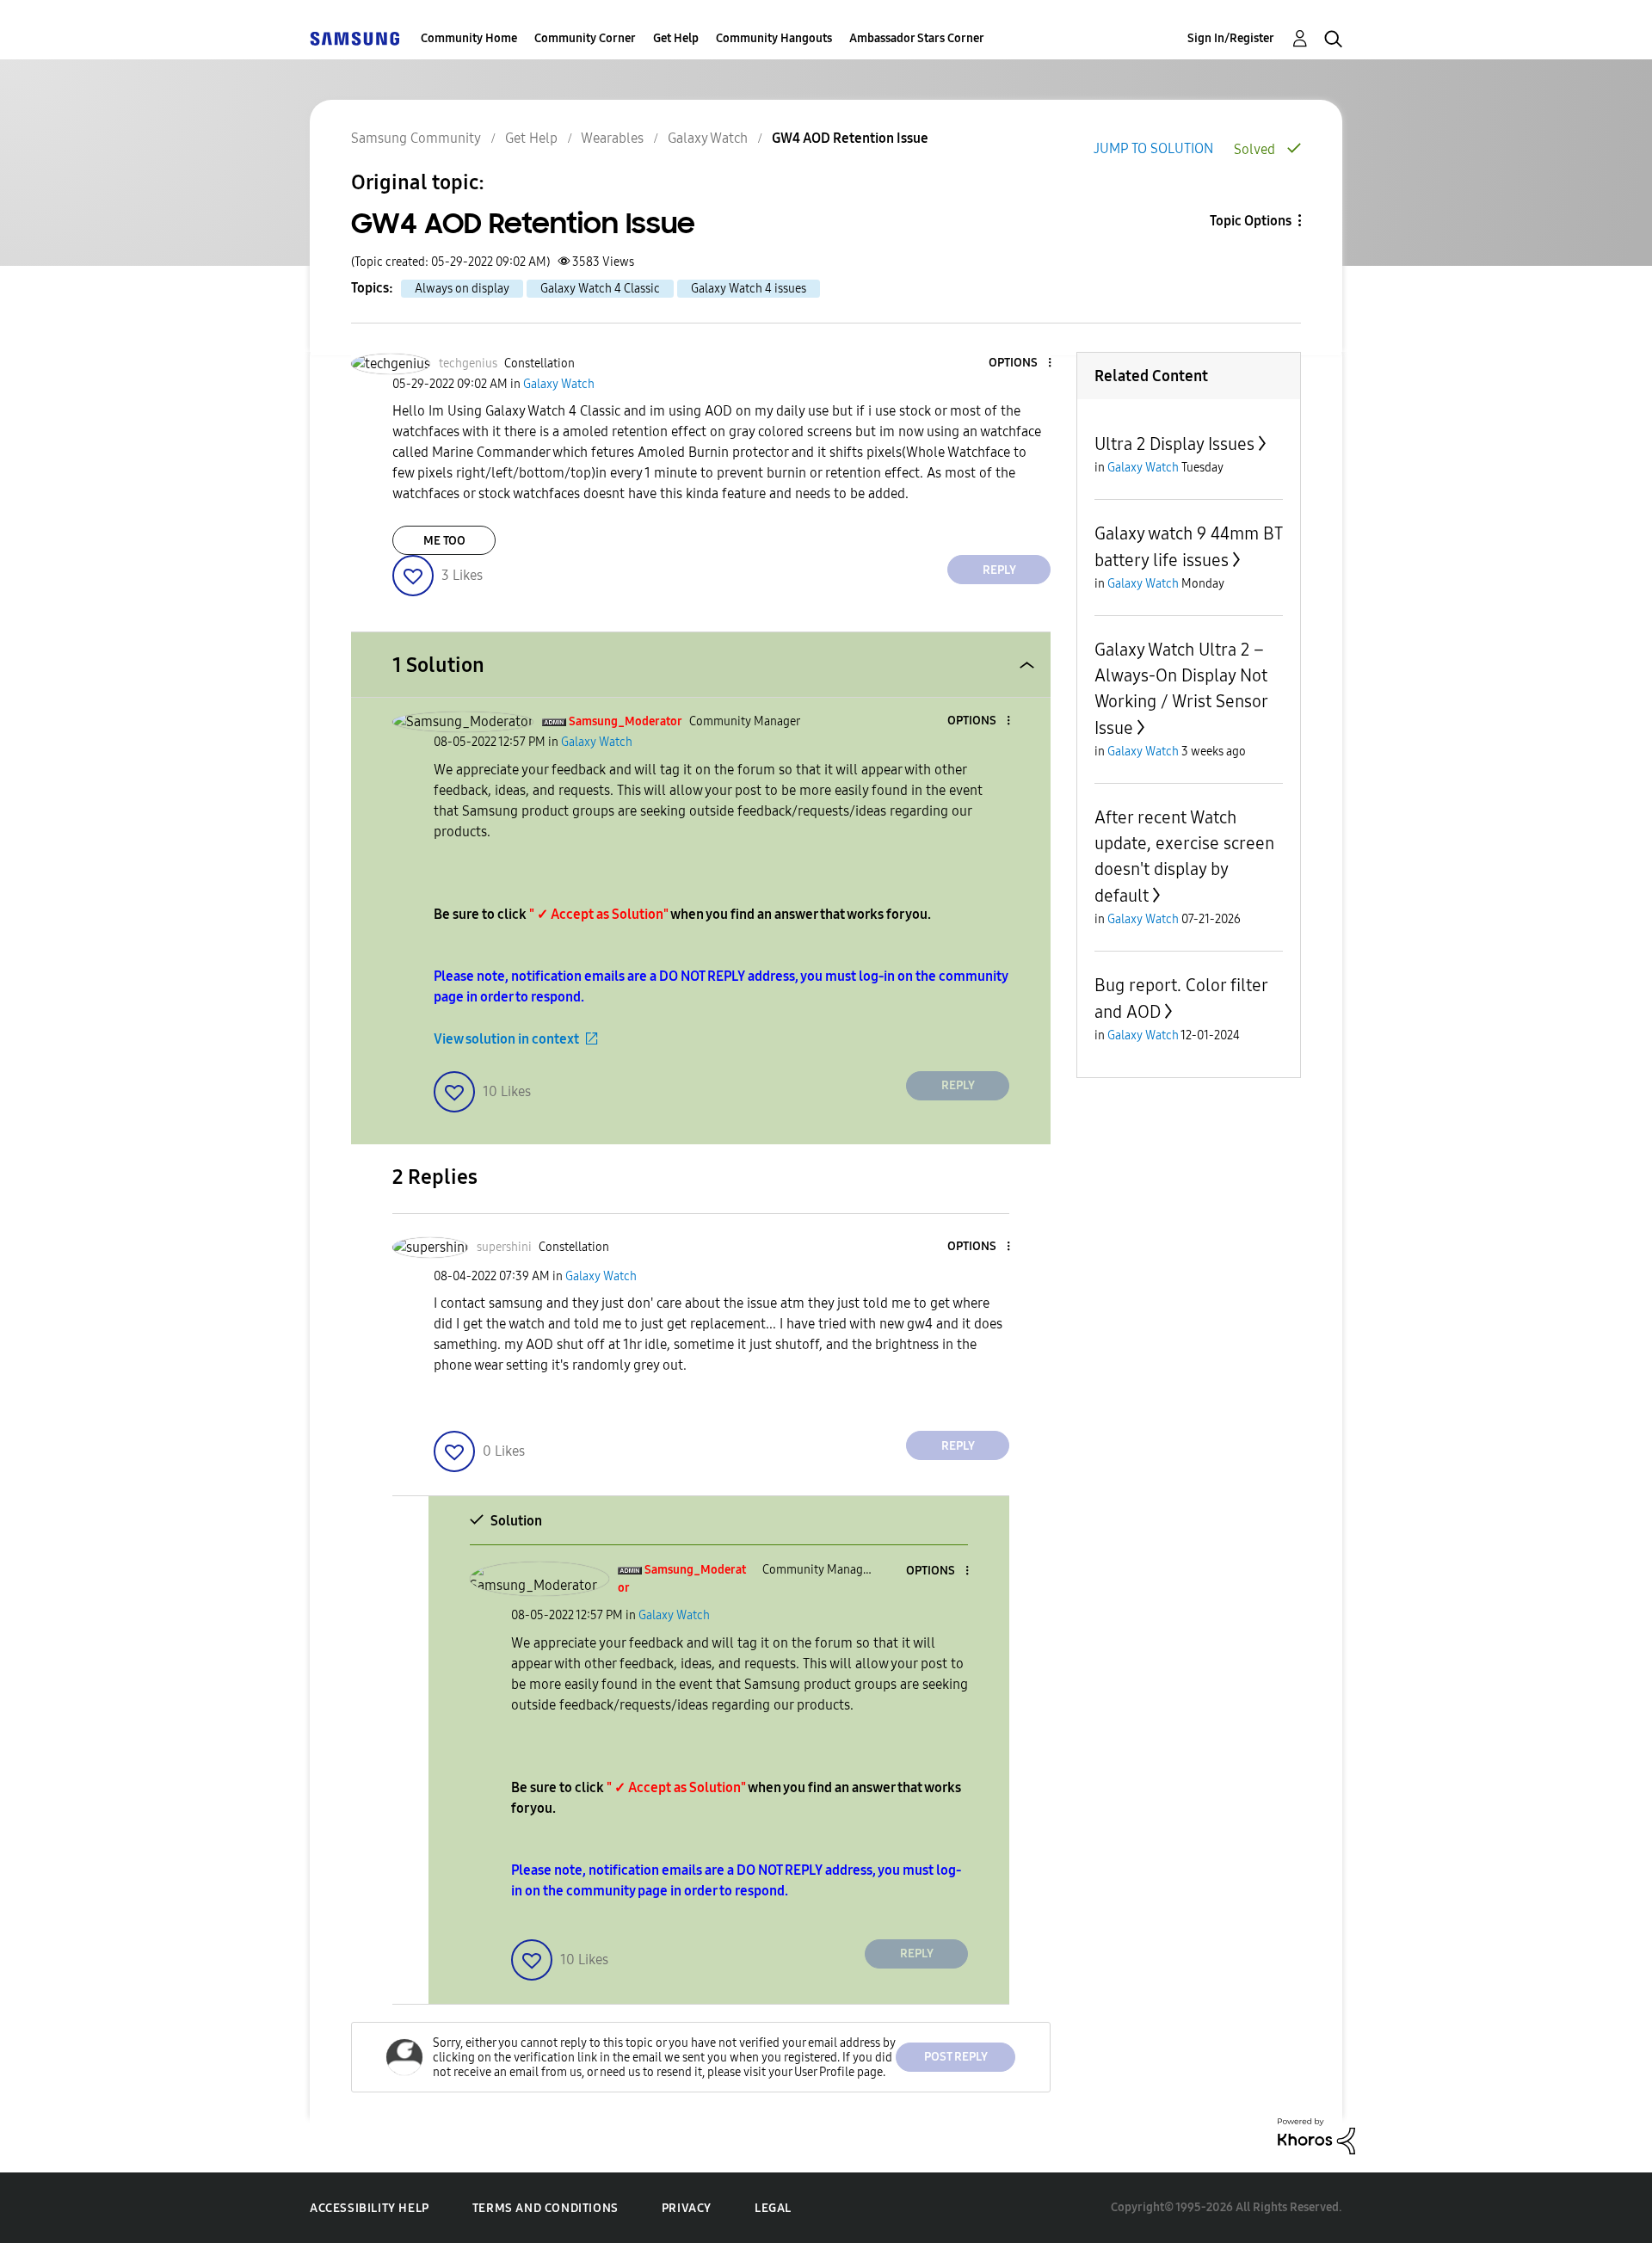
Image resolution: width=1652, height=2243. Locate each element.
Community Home (469, 38)
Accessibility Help (370, 2208)
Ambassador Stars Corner (917, 38)
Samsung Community (416, 138)
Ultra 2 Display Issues (1174, 444)
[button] (1021, 364)
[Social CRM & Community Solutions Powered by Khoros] (1316, 2135)
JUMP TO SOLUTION (1153, 148)
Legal (773, 2208)
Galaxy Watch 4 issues (749, 289)
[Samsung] (354, 38)
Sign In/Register (1231, 38)
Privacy (687, 2208)
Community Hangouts (774, 38)
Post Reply (956, 2057)
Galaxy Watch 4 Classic (600, 289)
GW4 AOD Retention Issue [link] (850, 138)
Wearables (612, 138)
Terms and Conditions (546, 2208)
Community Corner (585, 38)
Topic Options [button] (1251, 221)
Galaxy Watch (708, 138)
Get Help (676, 38)
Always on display (462, 289)
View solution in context (506, 1039)
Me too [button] (444, 541)
